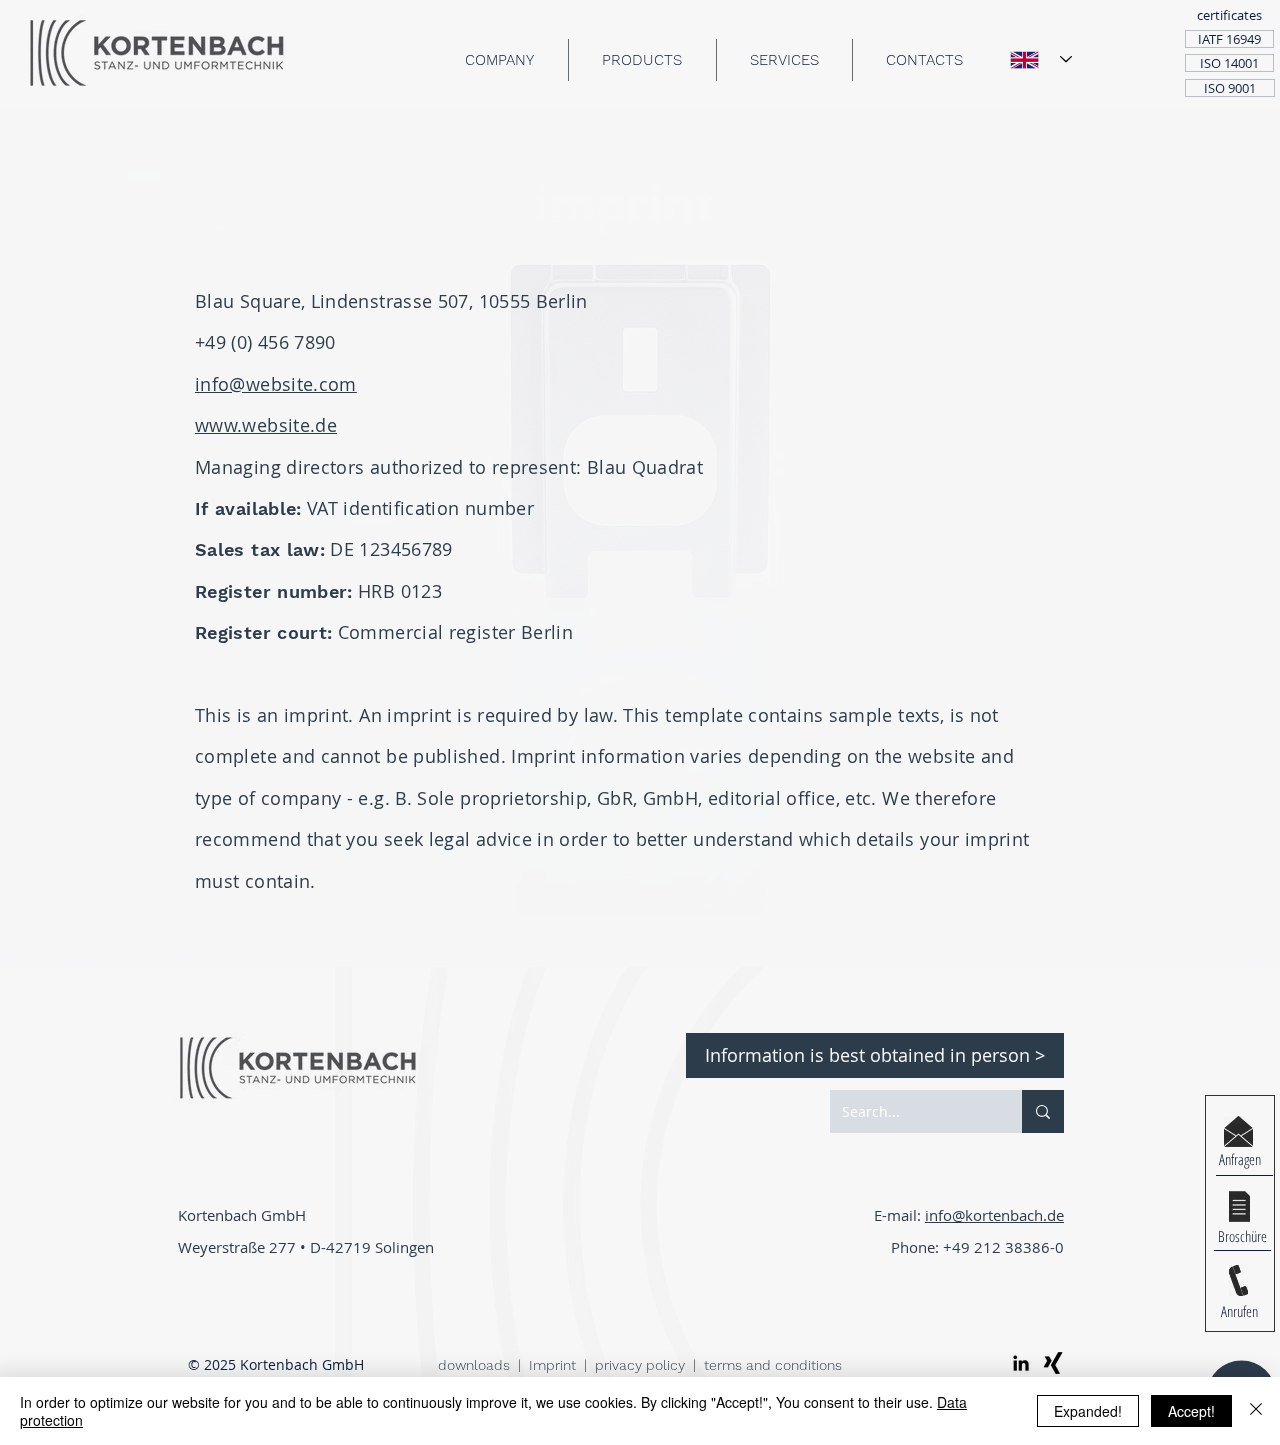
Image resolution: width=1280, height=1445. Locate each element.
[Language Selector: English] (1041, 59)
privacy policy (640, 1365)
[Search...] (1043, 1111)
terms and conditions (773, 1365)
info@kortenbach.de (994, 1215)
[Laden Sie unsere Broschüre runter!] (1239, 1206)
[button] (1229, 15)
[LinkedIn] (1021, 1363)
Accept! (1191, 1411)
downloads (476, 1365)
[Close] (1256, 1411)
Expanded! (1088, 1411)
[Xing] (1053, 1363)
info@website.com (276, 384)
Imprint (552, 1365)
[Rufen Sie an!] (1238, 1280)
